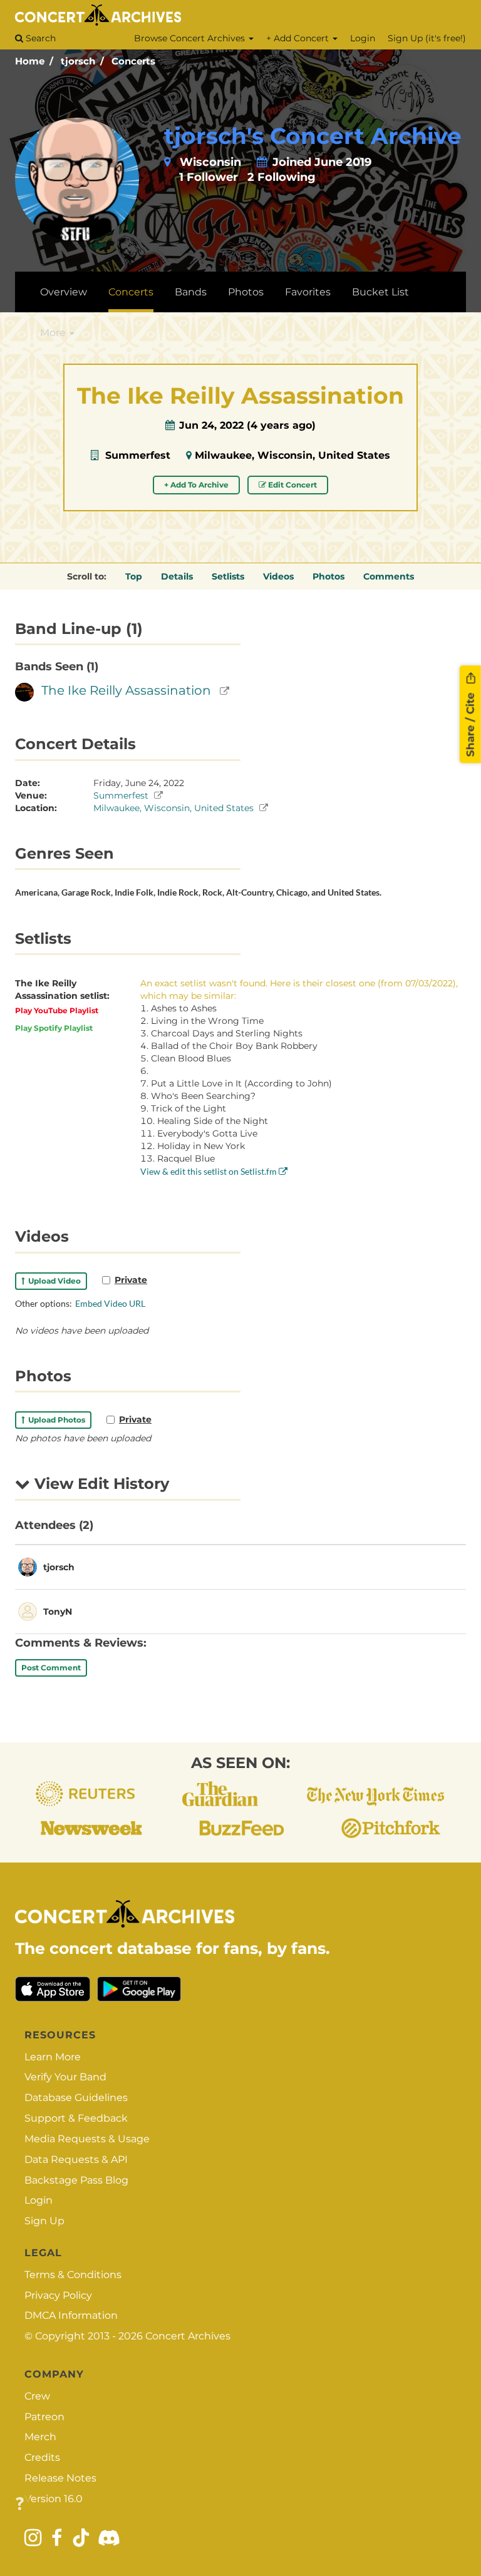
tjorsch (78, 61)
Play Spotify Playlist (54, 1028)
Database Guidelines (76, 2098)
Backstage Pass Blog (76, 2180)
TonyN (58, 1612)
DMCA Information (71, 2315)
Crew (37, 2396)
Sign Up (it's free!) (427, 38)
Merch (40, 2437)
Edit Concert (292, 485)
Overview (64, 292)
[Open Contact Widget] (20, 2504)
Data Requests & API (76, 2159)
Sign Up (44, 2221)
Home (30, 61)
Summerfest (138, 455)
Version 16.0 (54, 2499)
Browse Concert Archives (191, 38)
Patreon (44, 2417)
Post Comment (51, 1668)
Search (39, 38)
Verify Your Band (65, 2077)
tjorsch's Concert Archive (313, 136)
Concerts (133, 61)
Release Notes (60, 2478)
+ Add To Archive (196, 485)
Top (134, 576)
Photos (246, 292)
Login (363, 38)
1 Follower (209, 177)
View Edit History (100, 1484)
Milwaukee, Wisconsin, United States (292, 455)
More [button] (54, 333)
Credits (42, 2457)
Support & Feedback (76, 2118)
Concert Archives (188, 2336)
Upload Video (53, 1281)
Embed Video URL (110, 1303)
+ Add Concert (299, 38)
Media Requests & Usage (87, 2139)
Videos (278, 576)
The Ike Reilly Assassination (126, 690)
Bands (191, 292)
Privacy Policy (58, 2295)
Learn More (53, 2057)
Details (177, 576)
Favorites (308, 292)
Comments (389, 576)
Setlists (228, 576)
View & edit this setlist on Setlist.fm (209, 1171)
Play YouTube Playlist (57, 1010)
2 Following (282, 177)
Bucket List (380, 292)
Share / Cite (470, 723)
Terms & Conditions (73, 2275)
